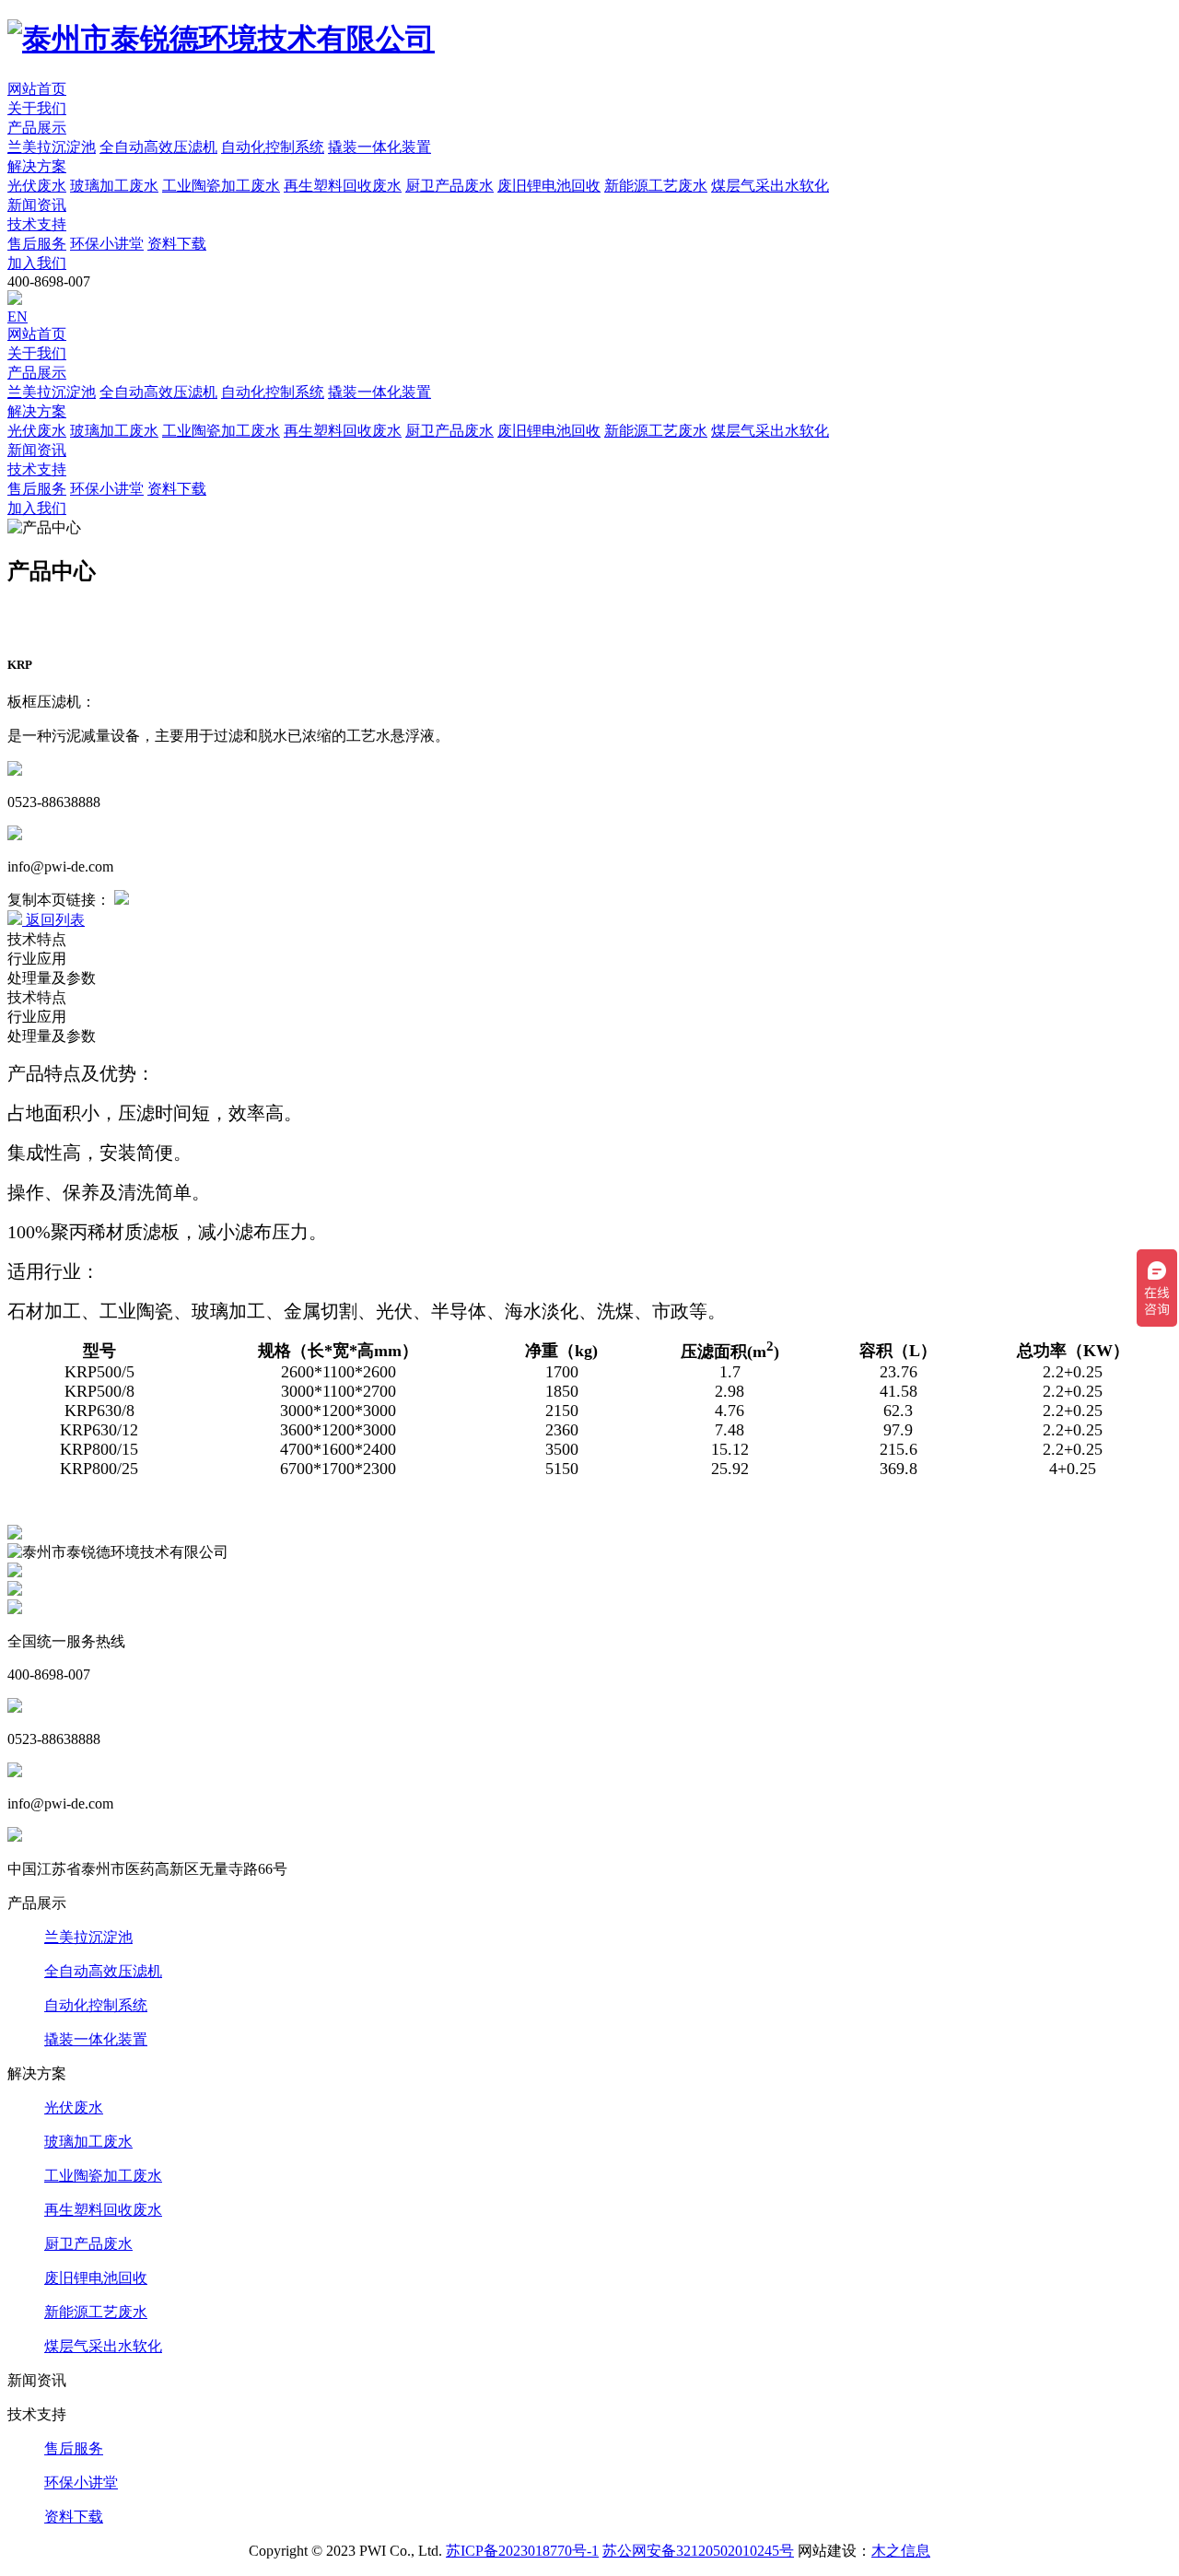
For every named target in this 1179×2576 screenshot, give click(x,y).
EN (18, 316)
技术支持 (37, 224)
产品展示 (37, 128)
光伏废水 (74, 2108)
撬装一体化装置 (96, 2039)
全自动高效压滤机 (103, 1971)
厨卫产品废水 (88, 2244)
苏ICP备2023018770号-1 (522, 2551)
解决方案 (37, 166)
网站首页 (37, 89)
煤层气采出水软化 (103, 2346)
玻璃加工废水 (88, 2142)
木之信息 (901, 2551)
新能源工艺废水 (96, 2312)
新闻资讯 (37, 205)
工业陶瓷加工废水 (103, 2176)
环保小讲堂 (81, 2482)
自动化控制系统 (96, 2005)
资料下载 (74, 2517)
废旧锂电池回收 (96, 2278)
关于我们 (37, 108)
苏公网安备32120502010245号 (698, 2551)
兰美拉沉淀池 (88, 1937)
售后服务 (74, 2448)
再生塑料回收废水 (103, 2210)
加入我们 (37, 263)
